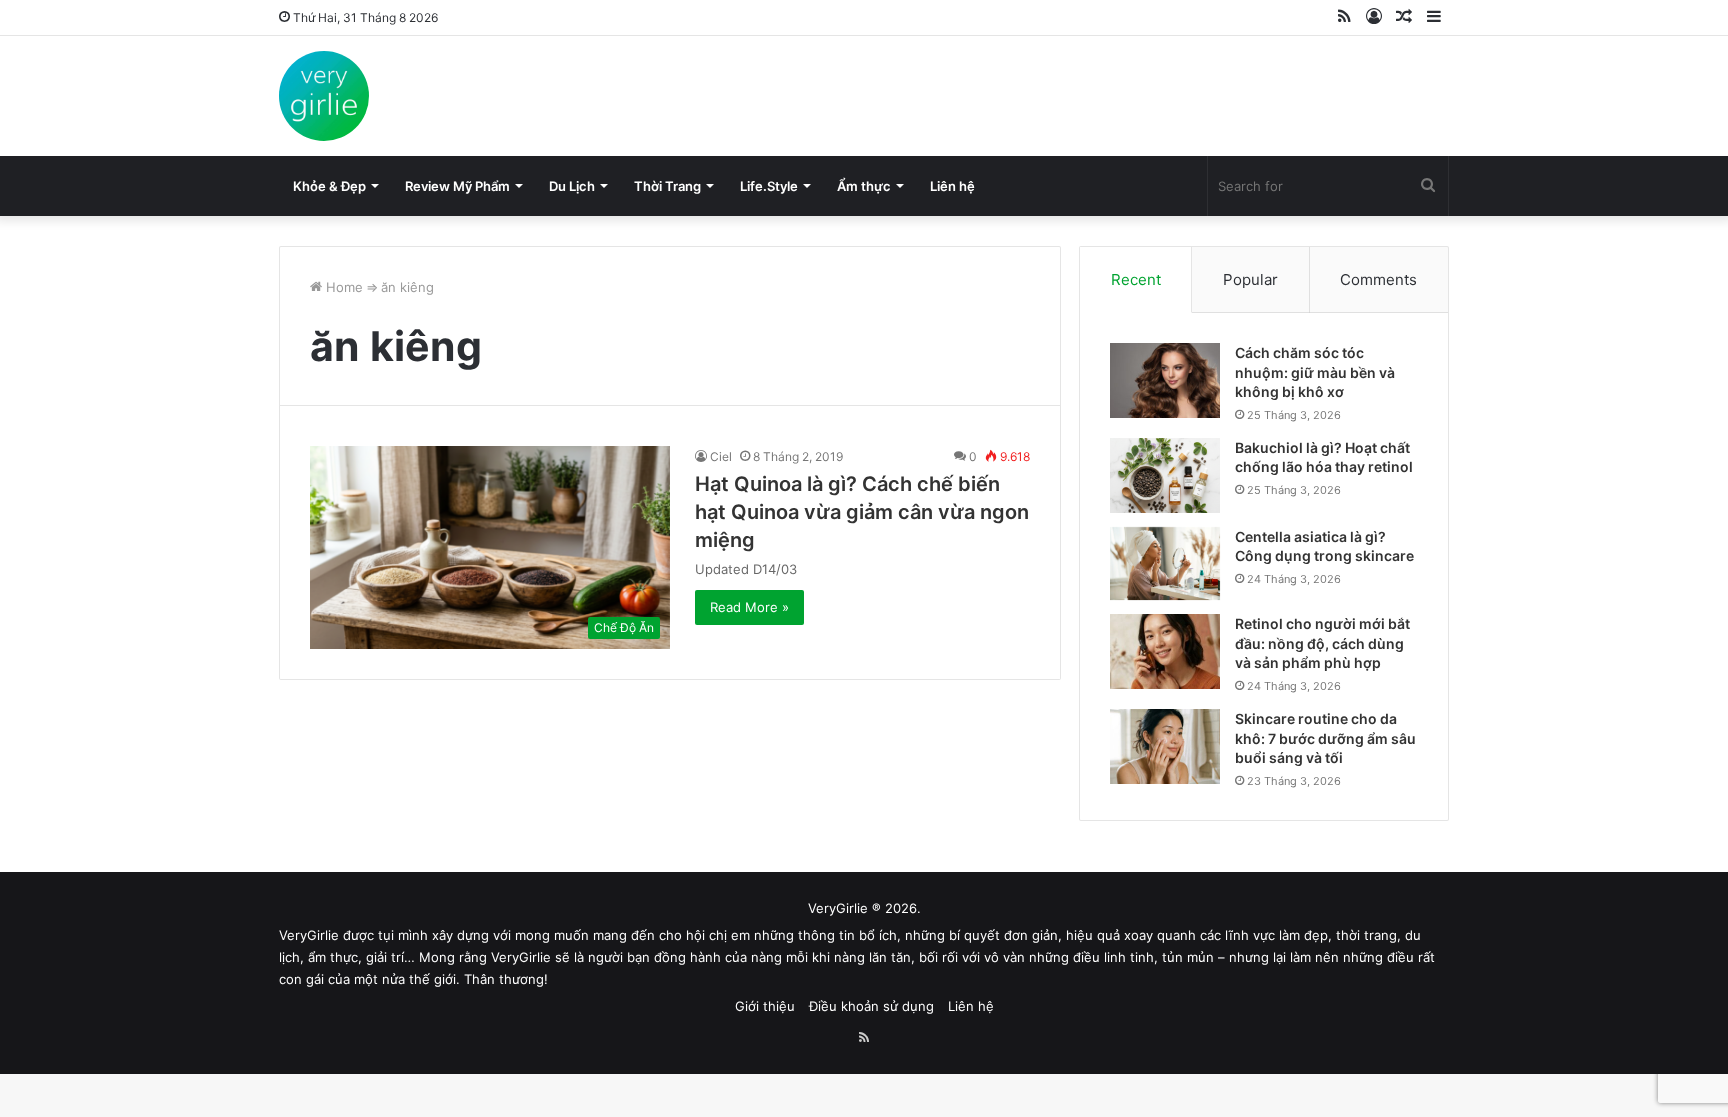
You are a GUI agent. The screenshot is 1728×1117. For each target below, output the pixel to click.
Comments (1378, 279)
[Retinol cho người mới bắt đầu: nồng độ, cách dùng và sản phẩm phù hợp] (1165, 651)
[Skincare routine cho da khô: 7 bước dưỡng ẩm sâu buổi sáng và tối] (1165, 746)
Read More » (749, 607)
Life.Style (769, 186)
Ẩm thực (864, 186)
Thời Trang (667, 186)
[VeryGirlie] (324, 96)
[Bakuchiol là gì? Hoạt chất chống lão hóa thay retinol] (1165, 475)
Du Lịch (572, 186)
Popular (1250, 279)
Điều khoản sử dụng (871, 1006)
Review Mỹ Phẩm (457, 186)
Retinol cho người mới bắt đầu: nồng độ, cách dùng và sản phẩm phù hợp (1322, 643)
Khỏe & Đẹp (329, 186)
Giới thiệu (765, 1006)
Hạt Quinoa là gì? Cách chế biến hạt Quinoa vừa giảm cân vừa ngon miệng (862, 512)
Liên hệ (952, 186)
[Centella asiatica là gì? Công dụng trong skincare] (1165, 563)
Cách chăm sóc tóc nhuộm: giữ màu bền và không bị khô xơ (1315, 372)
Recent (1136, 279)
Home (342, 287)
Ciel (721, 456)
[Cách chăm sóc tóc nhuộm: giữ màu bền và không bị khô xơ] (1165, 380)
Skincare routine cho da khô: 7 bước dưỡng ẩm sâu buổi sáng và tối (1325, 738)
